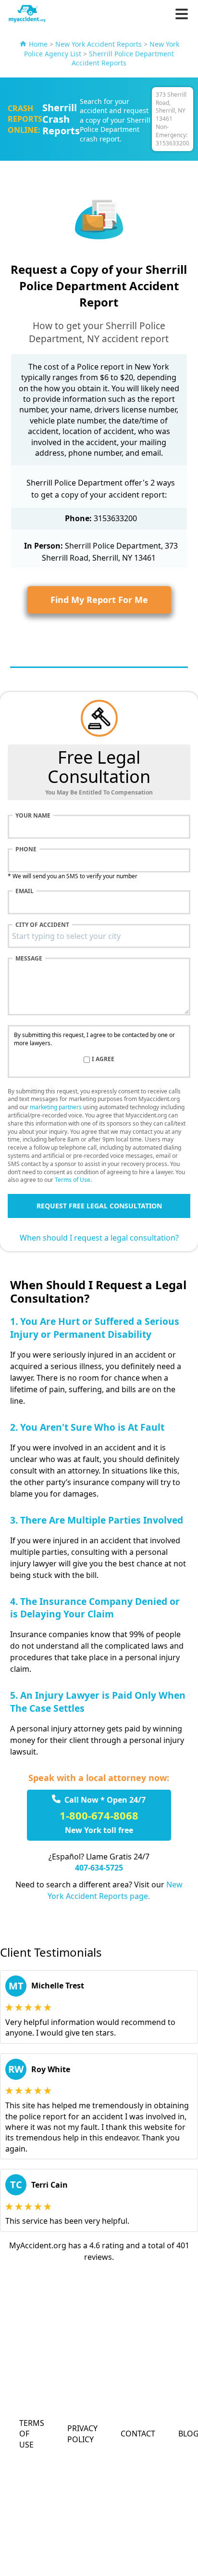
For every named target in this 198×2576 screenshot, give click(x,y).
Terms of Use (73, 1180)
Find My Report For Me (99, 600)
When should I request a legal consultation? (99, 1238)
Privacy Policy (82, 2434)
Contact (138, 2434)
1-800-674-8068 (99, 1815)
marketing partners (56, 1107)
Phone (26, 849)
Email (25, 891)
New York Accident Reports (99, 44)
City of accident (42, 925)
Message (29, 959)
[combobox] (99, 936)
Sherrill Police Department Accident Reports (123, 58)
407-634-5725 (99, 1868)
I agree (103, 1059)
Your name (33, 816)
